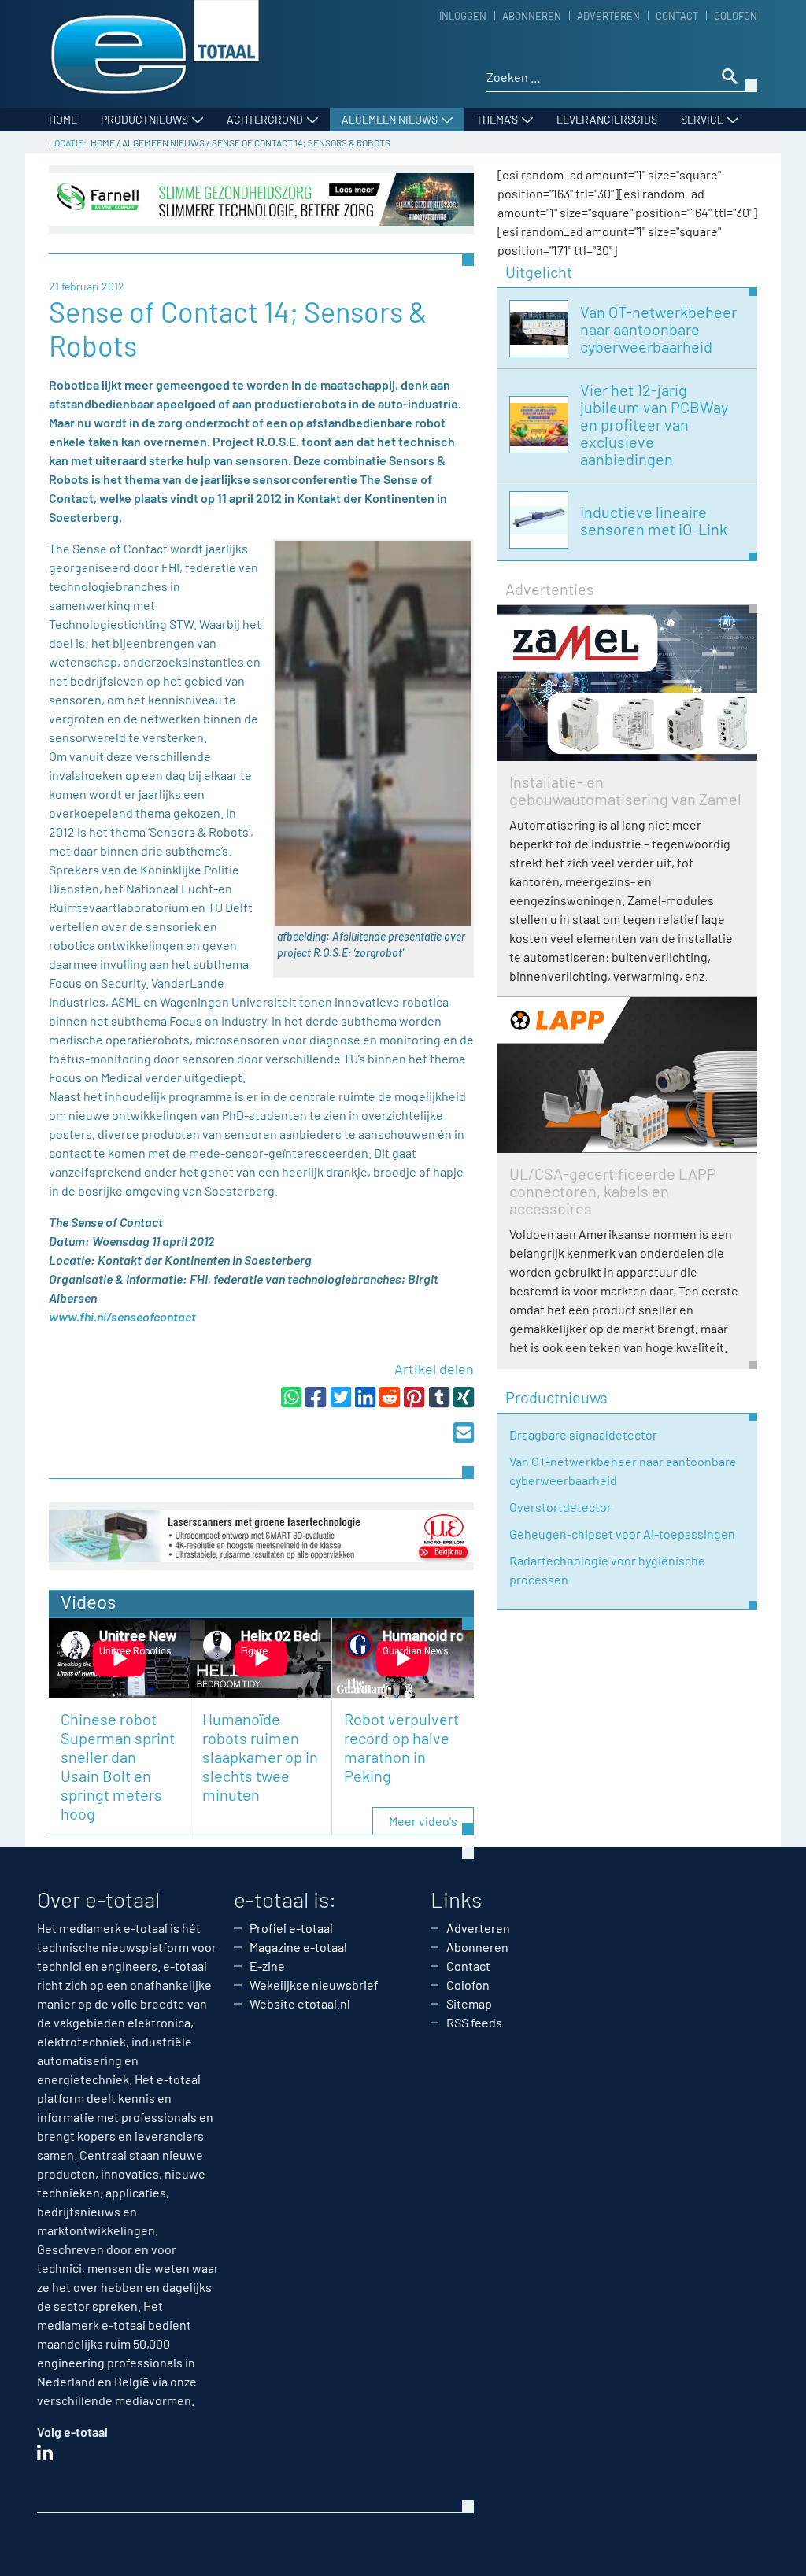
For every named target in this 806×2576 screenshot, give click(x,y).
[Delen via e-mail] (464, 1432)
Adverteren (608, 16)
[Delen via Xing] (464, 1397)
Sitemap (469, 2003)
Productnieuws (144, 119)
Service (702, 119)
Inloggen (463, 16)
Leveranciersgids (607, 119)
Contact (677, 16)
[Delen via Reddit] (390, 1397)
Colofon (736, 16)
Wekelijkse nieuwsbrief (314, 1985)
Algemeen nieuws (390, 119)
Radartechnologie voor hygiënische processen (607, 1570)
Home (63, 119)
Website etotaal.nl (300, 2003)
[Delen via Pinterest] (414, 1397)
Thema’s (497, 119)
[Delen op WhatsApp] (291, 1397)
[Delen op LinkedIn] (365, 1397)
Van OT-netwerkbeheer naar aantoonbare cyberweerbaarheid (623, 1471)
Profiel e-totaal (291, 1928)
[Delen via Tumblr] (439, 1397)
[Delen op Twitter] (341, 1397)
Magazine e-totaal (298, 1947)
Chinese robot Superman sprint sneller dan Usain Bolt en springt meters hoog (118, 1766)
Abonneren (532, 16)
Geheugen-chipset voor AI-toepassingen (622, 1534)
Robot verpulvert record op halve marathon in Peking (401, 1747)
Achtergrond (265, 119)
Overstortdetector (560, 1507)
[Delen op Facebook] (316, 1397)
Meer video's (423, 1821)
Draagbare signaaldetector (583, 1434)
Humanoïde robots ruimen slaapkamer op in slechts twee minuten (260, 1757)
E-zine (267, 1966)
